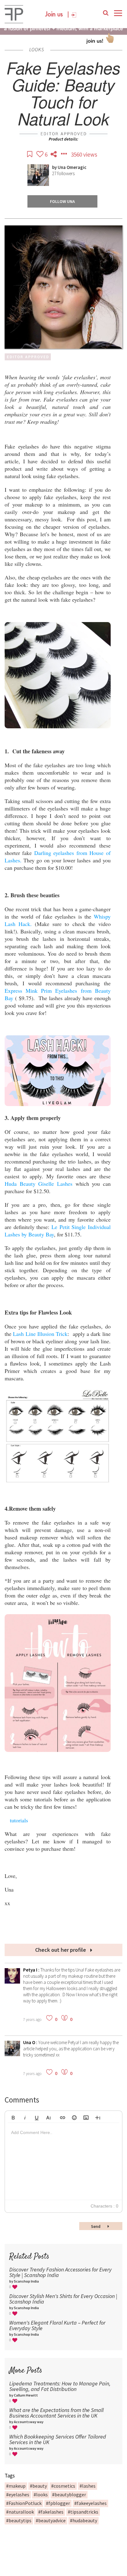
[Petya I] (12, 1982)
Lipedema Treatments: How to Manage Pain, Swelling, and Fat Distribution (60, 2386)
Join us (54, 15)
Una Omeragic (72, 167)
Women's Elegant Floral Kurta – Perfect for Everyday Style (57, 2325)
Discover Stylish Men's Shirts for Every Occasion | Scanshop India (63, 2299)
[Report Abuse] (64, 154)
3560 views (84, 154)
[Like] (41, 154)
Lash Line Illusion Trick (40, 1334)
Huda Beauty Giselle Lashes (39, 1184)
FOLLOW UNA (62, 201)
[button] (13, 2117)
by (55, 167)
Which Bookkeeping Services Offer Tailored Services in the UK (58, 2439)
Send (96, 2226)
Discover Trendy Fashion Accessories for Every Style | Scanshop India (60, 2272)
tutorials (19, 1820)
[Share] (54, 154)
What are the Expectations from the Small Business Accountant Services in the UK (56, 2413)
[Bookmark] (30, 154)
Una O (30, 2042)
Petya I (31, 1970)
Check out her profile (61, 1950)
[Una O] (12, 2054)
